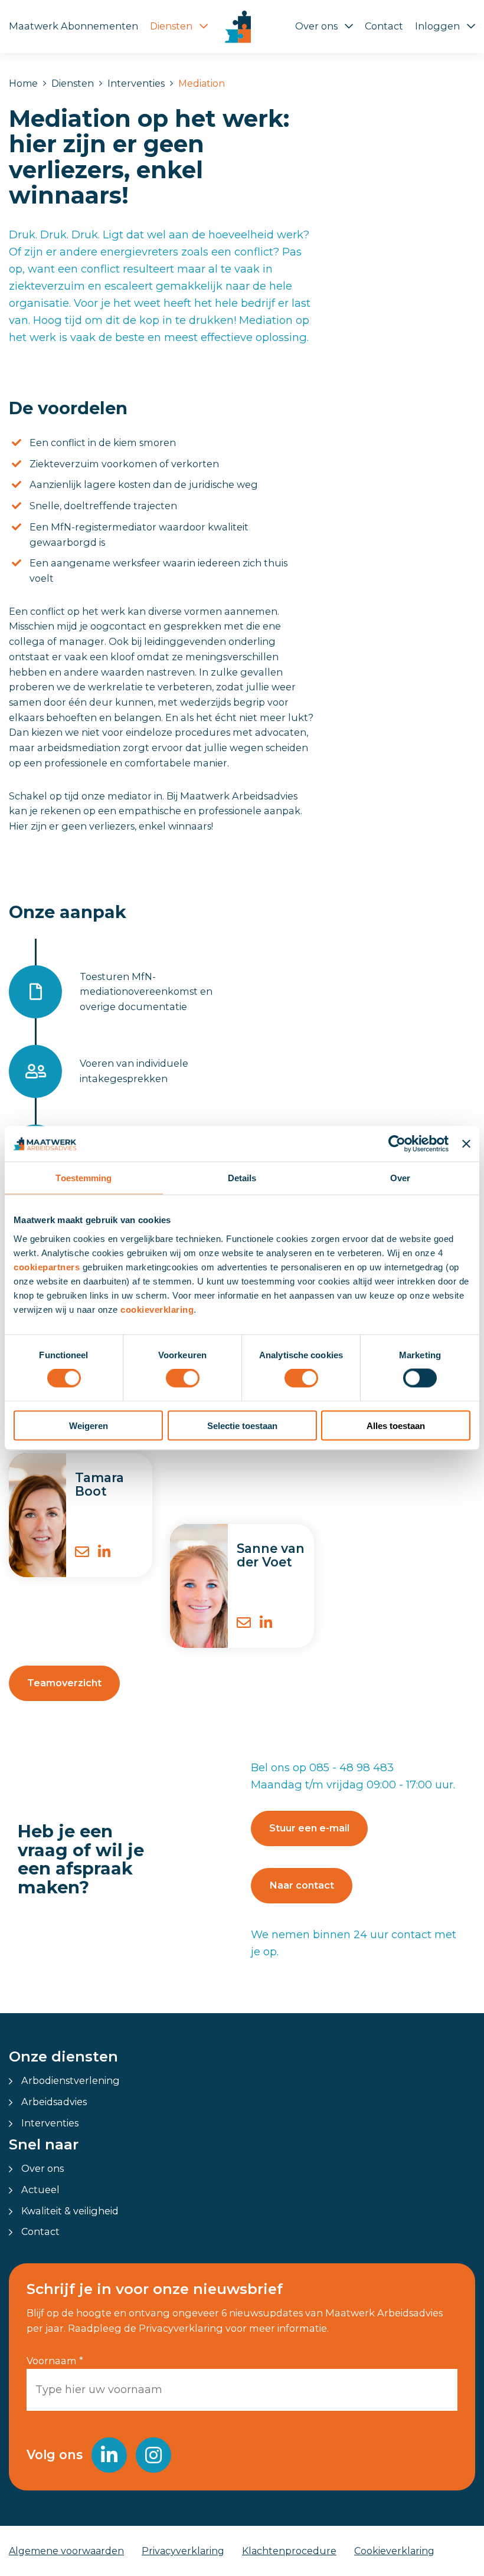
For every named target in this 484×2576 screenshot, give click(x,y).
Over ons (42, 2168)
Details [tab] (242, 1178)
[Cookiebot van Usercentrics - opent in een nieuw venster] (397, 1144)
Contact (384, 26)
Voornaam (55, 2361)
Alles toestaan (396, 1425)
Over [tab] (400, 1178)
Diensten (73, 83)
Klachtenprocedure (289, 2551)
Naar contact (302, 1885)
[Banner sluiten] (466, 1144)
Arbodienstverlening (71, 2080)
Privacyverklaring (183, 2551)
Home (23, 83)
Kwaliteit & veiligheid (70, 2211)
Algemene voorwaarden (66, 2551)
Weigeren (89, 1425)
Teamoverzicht (64, 1683)
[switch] (183, 1378)
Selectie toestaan (242, 1425)
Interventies (136, 83)
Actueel (40, 2190)
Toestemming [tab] (84, 1178)
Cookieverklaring (394, 2551)
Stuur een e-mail (309, 1828)
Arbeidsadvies (54, 2102)
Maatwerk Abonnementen (73, 26)
